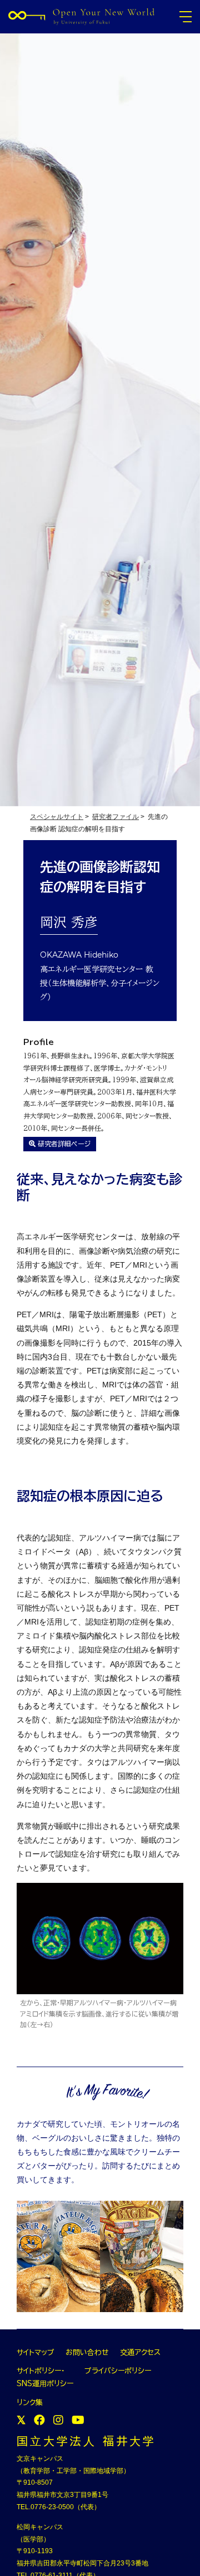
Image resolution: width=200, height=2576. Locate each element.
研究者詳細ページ (63, 1144)
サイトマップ (36, 2352)
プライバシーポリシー (118, 2371)
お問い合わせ (87, 2352)
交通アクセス (140, 2352)
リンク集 (30, 2403)
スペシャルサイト (57, 817)
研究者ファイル (116, 817)
